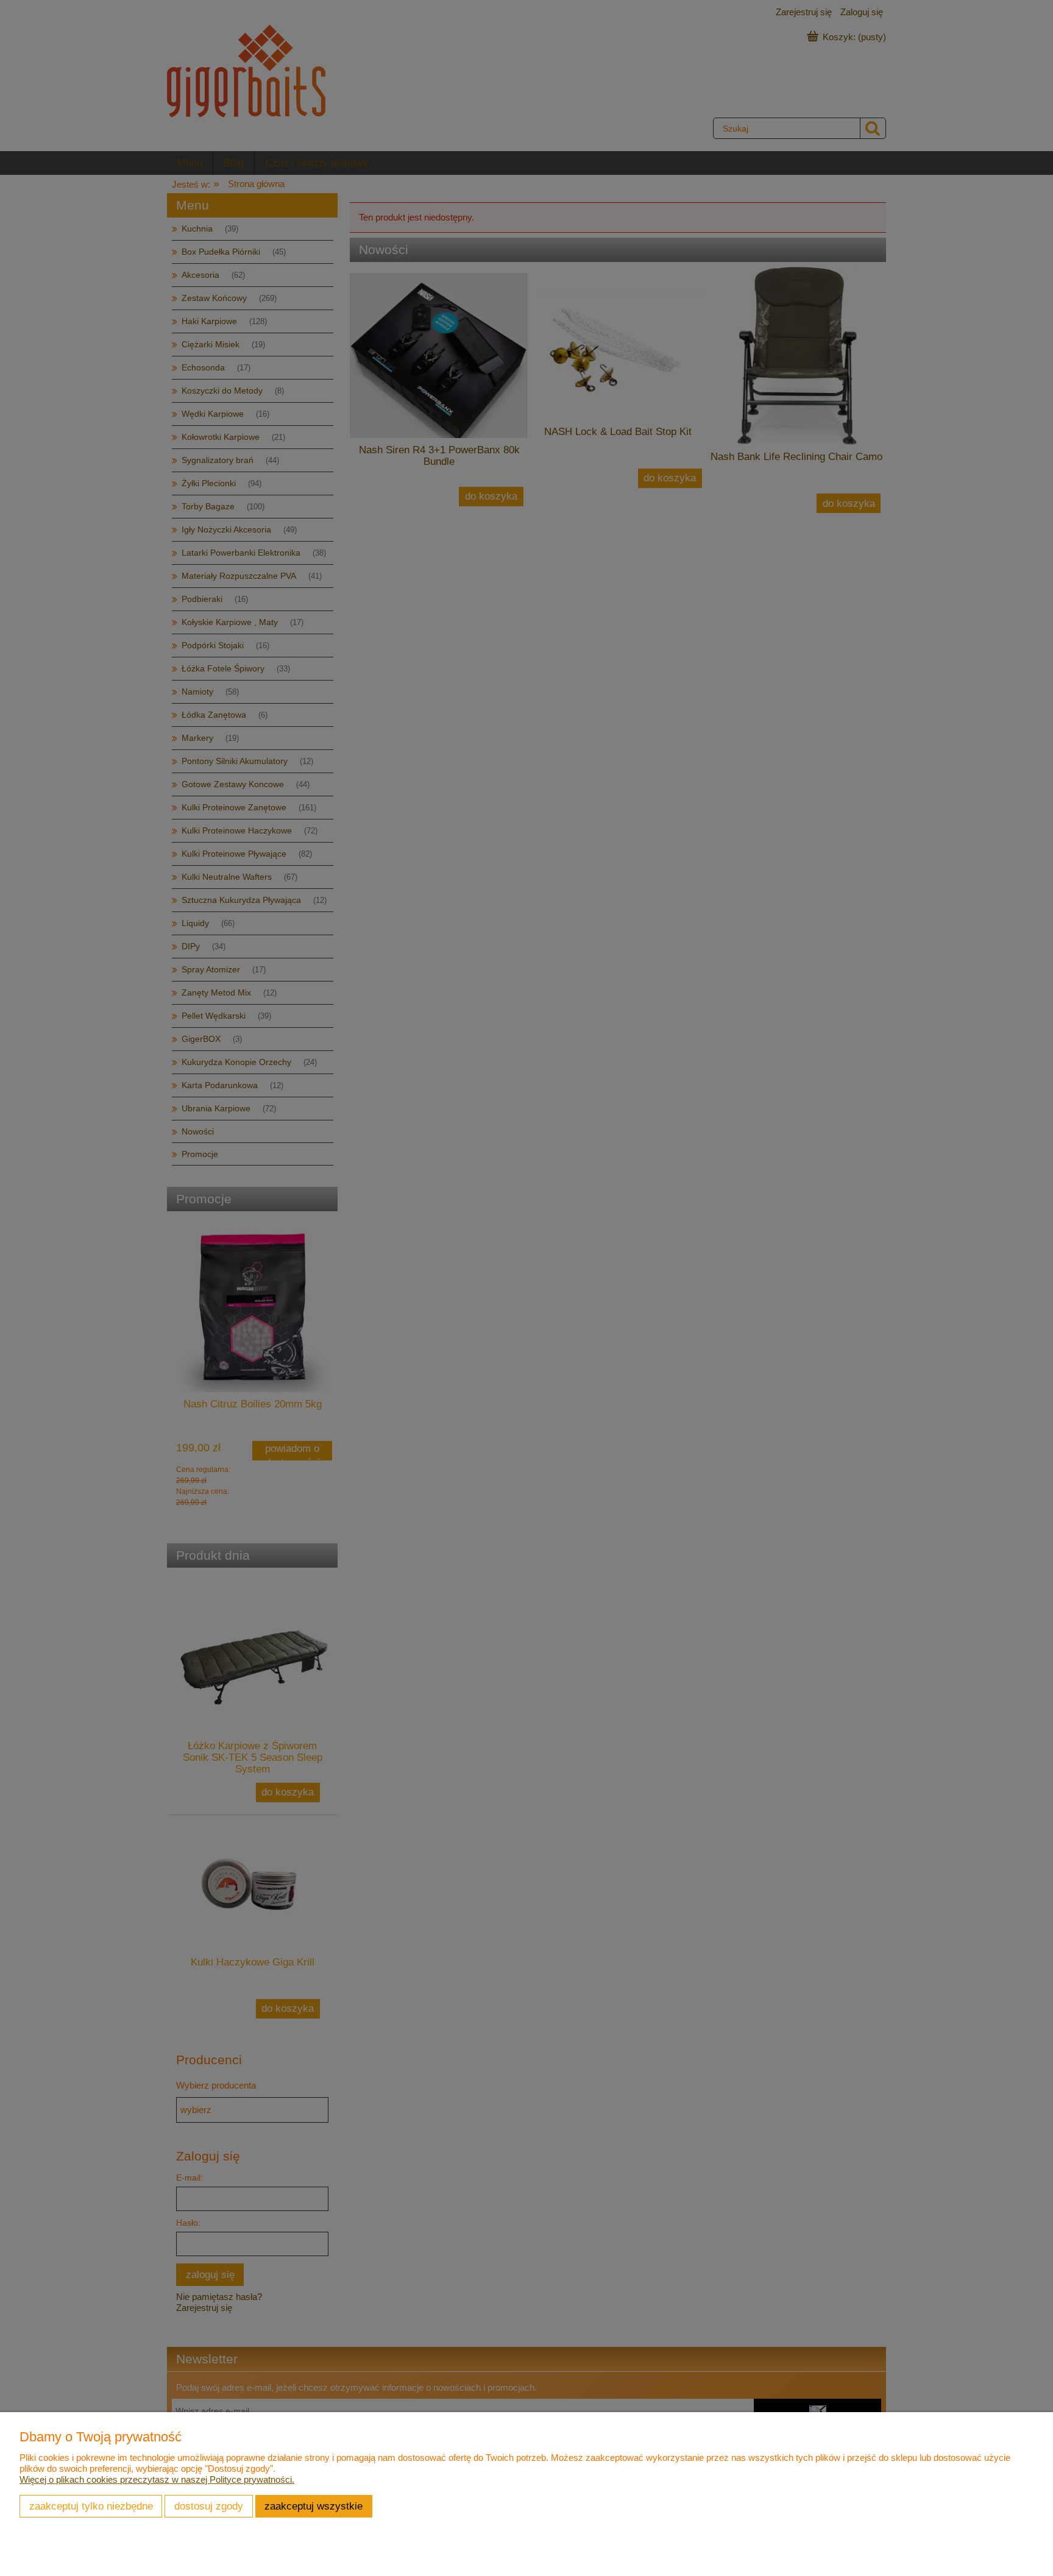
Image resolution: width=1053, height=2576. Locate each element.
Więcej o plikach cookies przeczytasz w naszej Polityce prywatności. (157, 2479)
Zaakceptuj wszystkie (314, 2506)
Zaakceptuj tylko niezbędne (91, 2506)
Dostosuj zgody (209, 2506)
